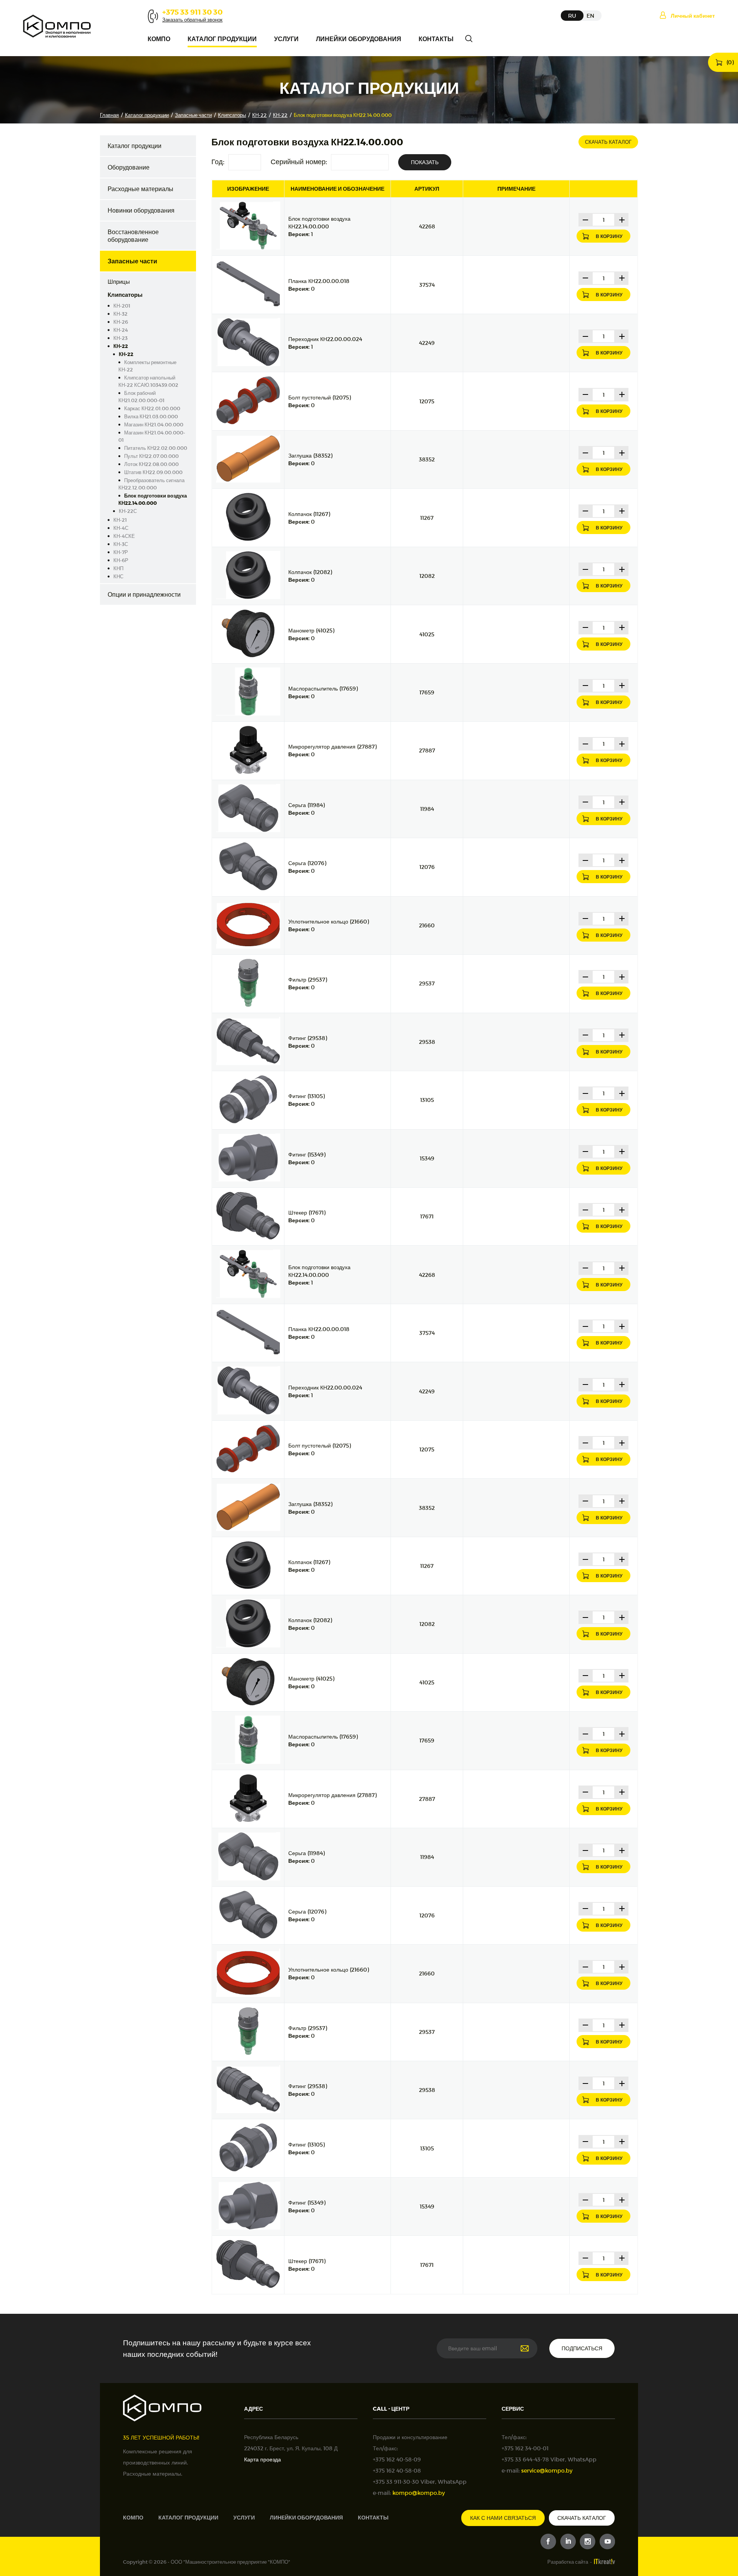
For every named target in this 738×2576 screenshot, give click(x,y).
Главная (109, 115)
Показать (425, 162)
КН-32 (121, 314)
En (590, 16)
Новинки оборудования (141, 210)
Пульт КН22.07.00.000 (151, 456)
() (730, 62)
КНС (118, 576)
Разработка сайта (568, 2562)
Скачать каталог (608, 142)
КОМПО (159, 39)
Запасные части (193, 115)
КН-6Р (121, 560)
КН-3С (121, 544)
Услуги (286, 39)
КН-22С (128, 511)
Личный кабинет (693, 16)
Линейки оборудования (359, 39)
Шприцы (119, 281)
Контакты (436, 39)
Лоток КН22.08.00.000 (151, 464)
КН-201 (122, 306)
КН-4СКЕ (124, 536)
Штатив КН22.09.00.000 (153, 472)
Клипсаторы (232, 115)
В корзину (609, 236)
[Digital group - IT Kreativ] (604, 2562)
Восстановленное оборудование (133, 235)
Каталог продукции (222, 39)
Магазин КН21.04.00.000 (154, 424)
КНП (118, 568)
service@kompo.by (547, 2470)
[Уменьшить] (585, 220)
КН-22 (259, 115)
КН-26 (121, 322)
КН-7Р (121, 552)
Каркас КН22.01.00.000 (152, 408)
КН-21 (120, 520)
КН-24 (121, 330)
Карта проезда (263, 2459)
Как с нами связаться (503, 2518)
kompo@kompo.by (419, 2493)
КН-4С (121, 528)
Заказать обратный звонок (192, 20)
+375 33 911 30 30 (192, 12)
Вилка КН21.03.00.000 (151, 416)
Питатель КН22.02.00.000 (156, 448)
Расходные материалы (140, 189)
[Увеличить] (622, 220)
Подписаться (582, 2348)
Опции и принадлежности (144, 594)
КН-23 (121, 338)
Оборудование (129, 167)
